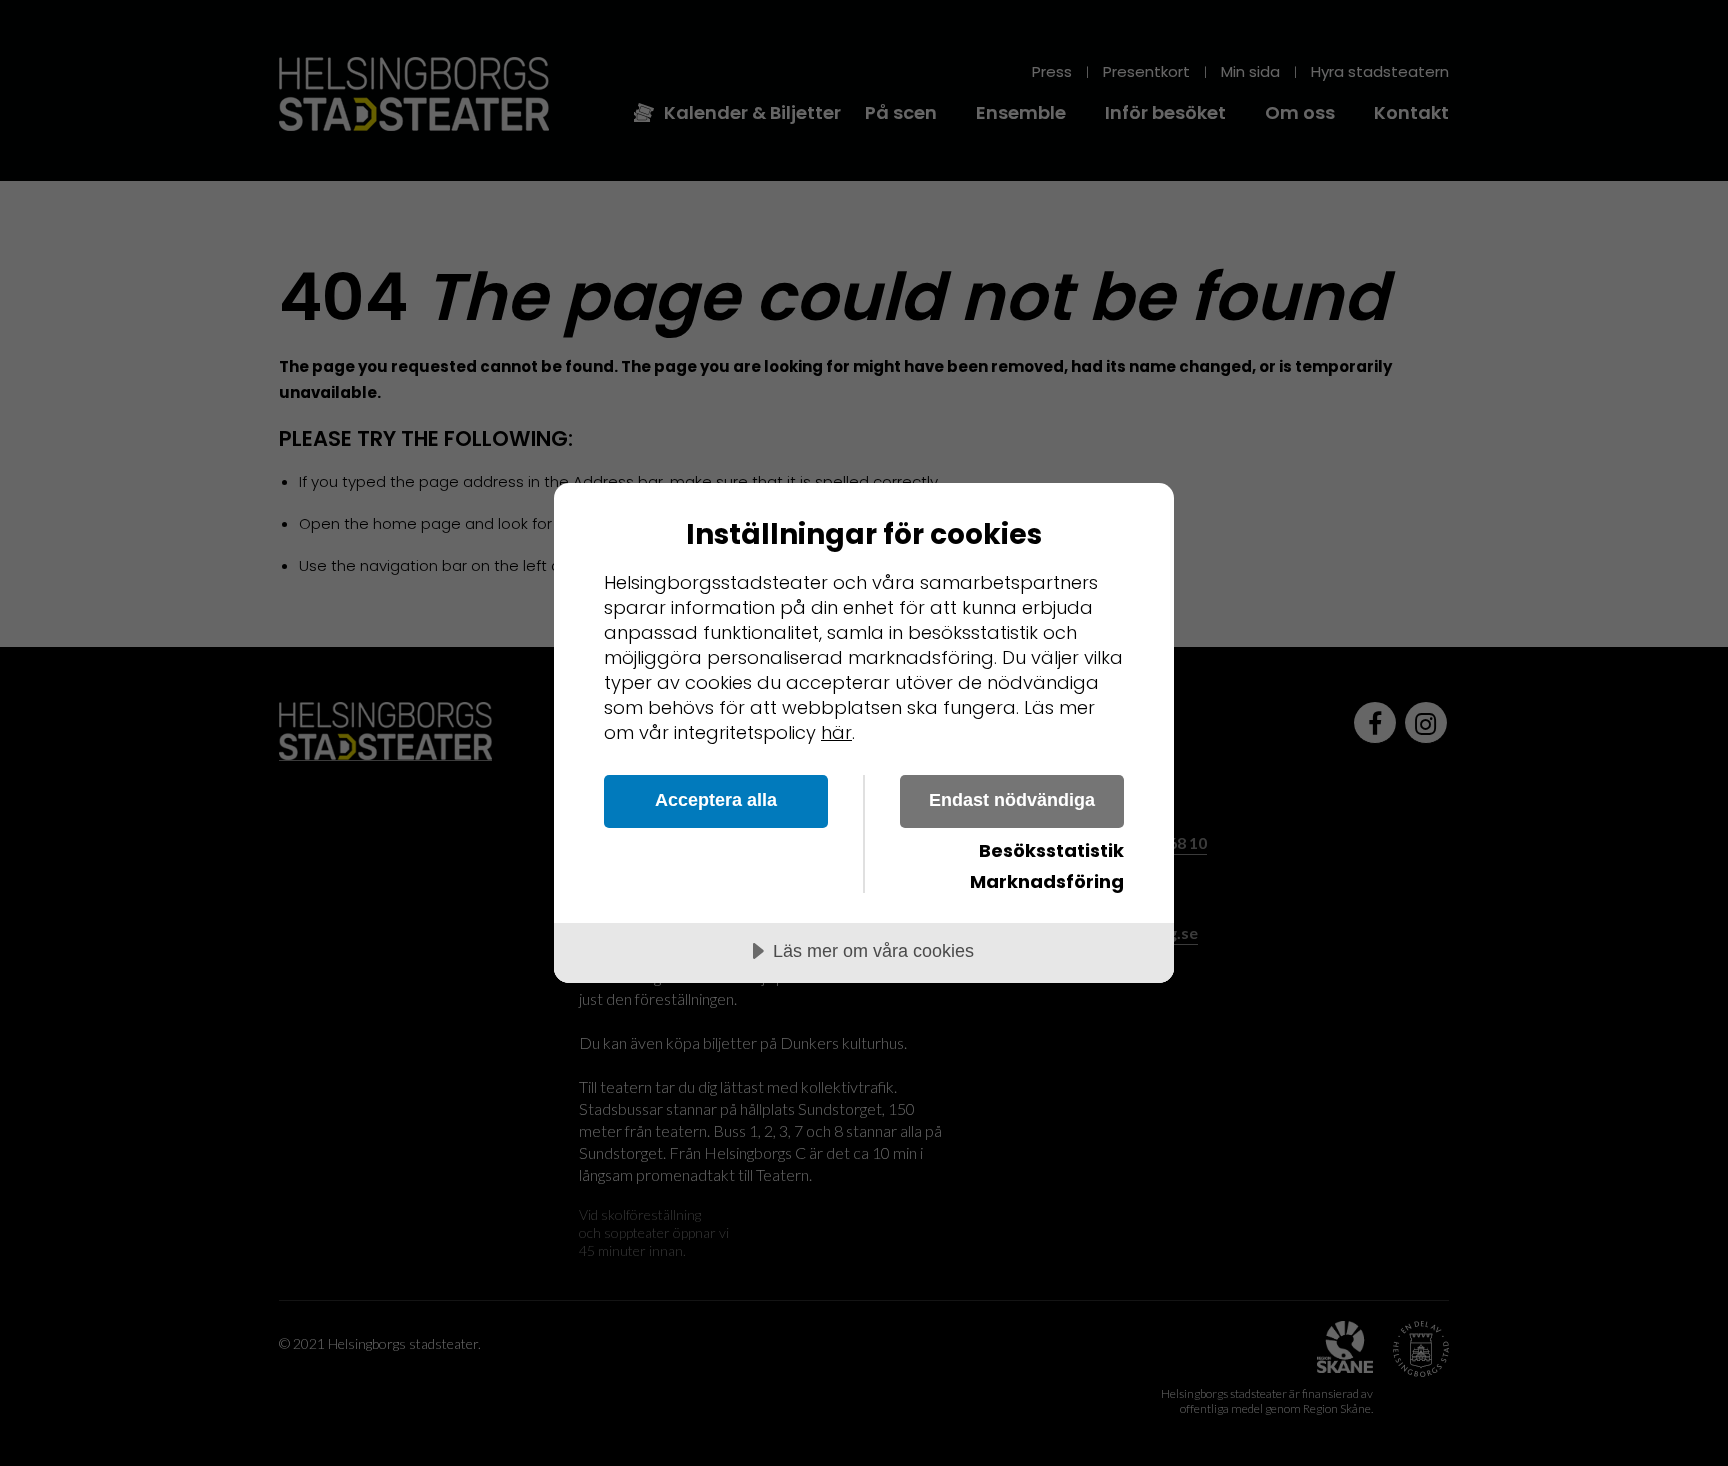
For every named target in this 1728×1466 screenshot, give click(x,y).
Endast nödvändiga (1012, 800)
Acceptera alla (716, 800)
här (836, 732)
